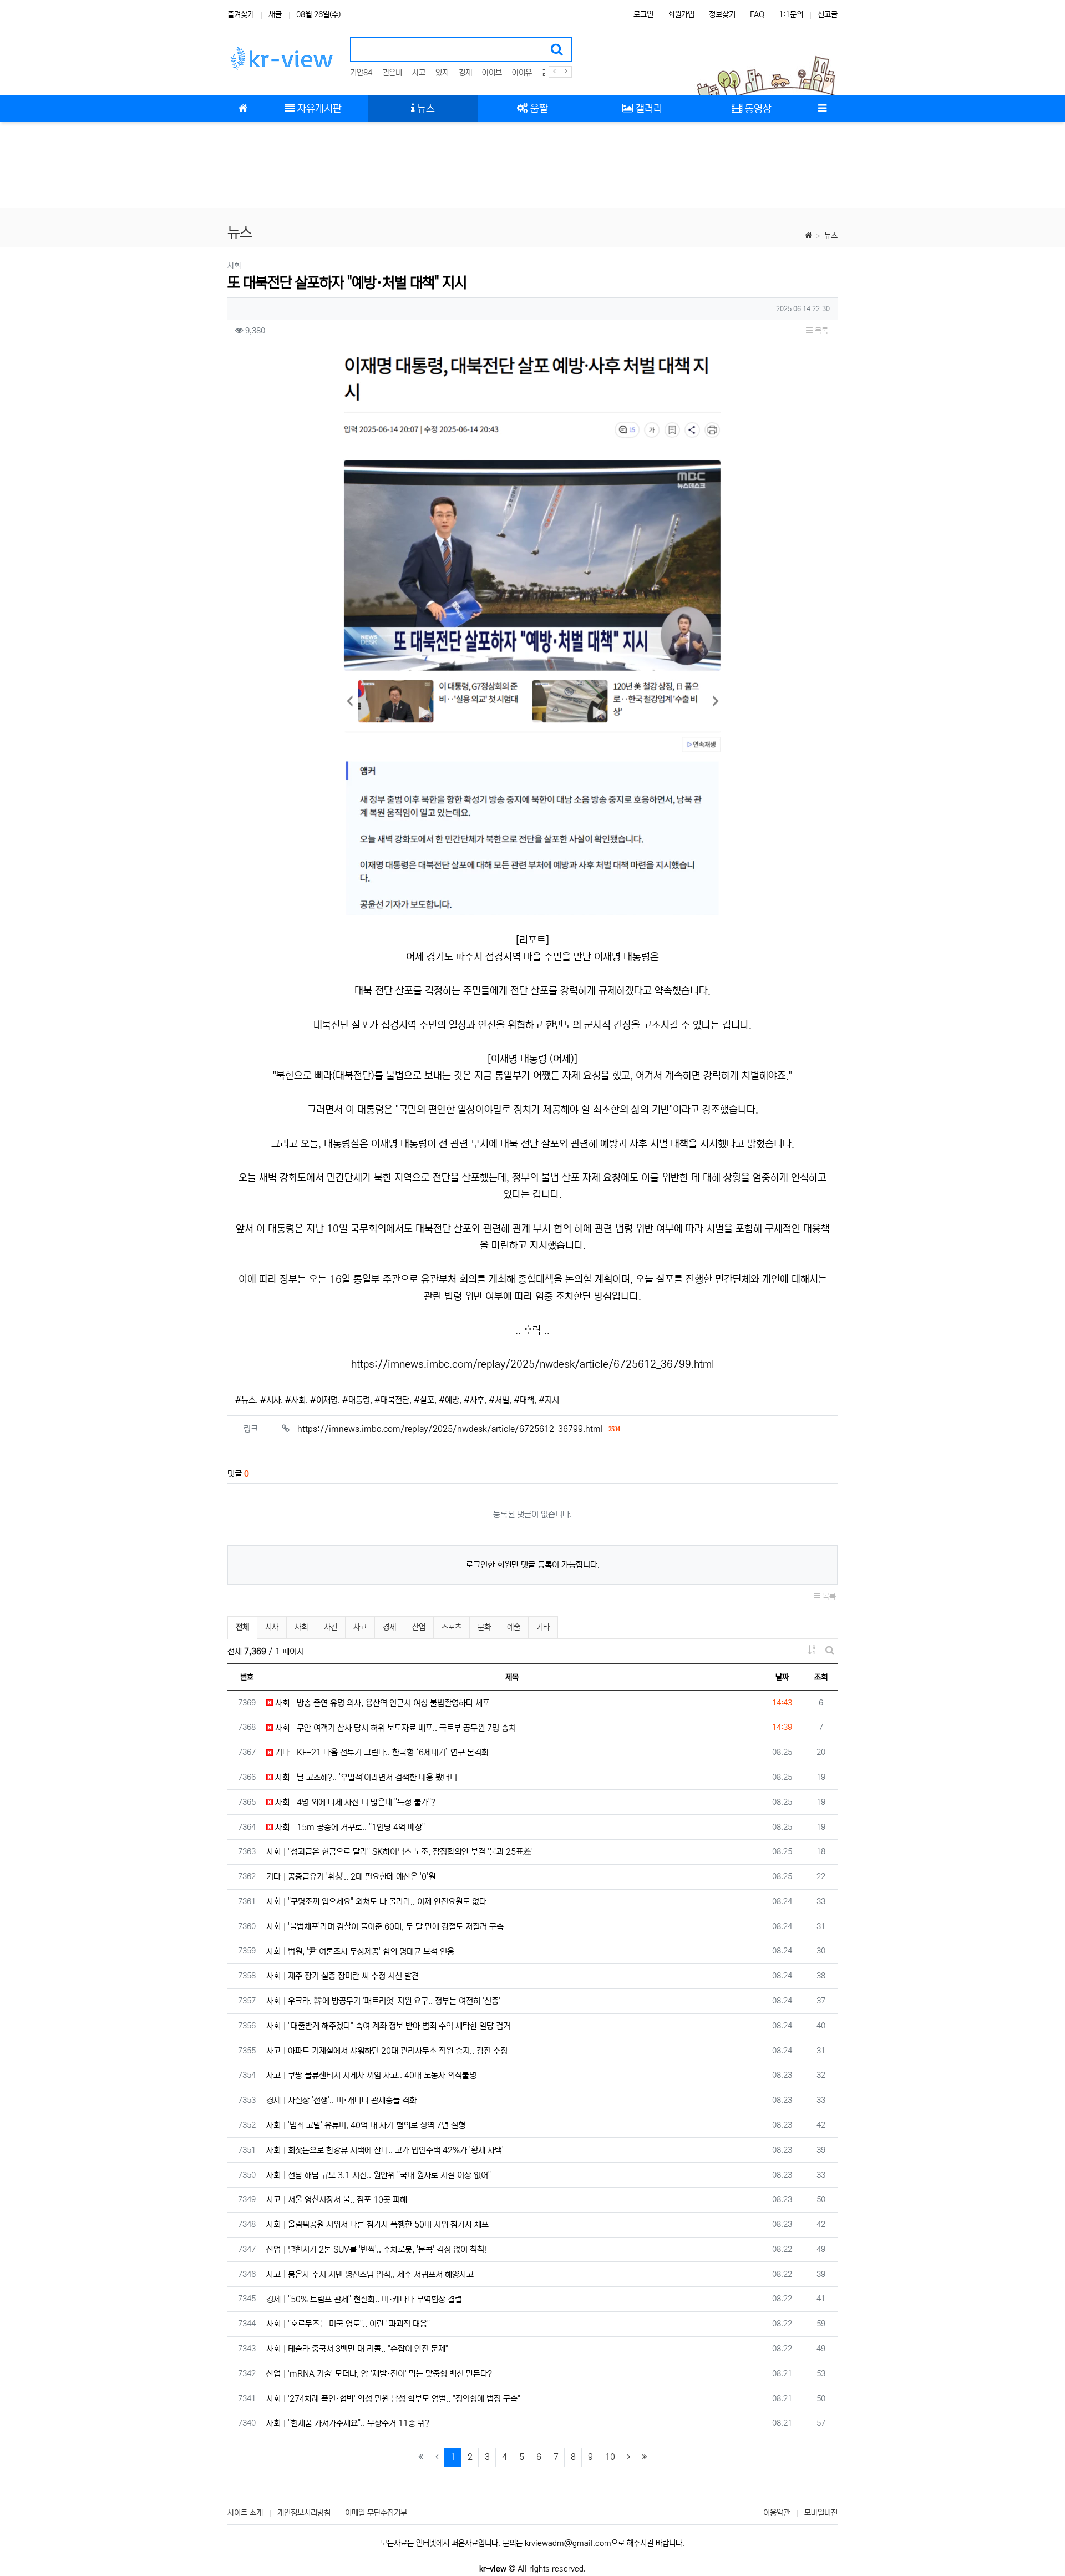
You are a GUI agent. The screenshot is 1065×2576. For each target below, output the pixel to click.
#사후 (474, 1400)
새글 (275, 14)
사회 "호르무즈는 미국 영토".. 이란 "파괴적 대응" (348, 2324)
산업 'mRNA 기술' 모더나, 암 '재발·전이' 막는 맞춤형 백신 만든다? (379, 2374)
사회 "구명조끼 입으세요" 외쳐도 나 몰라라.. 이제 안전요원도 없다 (376, 1902)
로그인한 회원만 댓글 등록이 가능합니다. (533, 1565)
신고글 (828, 14)
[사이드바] (822, 109)
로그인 (643, 14)
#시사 (270, 1400)
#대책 (524, 1400)
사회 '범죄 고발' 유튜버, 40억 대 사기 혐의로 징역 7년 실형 (366, 2125)
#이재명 (324, 1400)
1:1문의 (791, 14)
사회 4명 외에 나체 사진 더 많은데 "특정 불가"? (354, 1802)
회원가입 (681, 14)
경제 (465, 73)
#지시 (549, 1400)
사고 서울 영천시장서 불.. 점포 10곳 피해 (337, 2200)
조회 (821, 1677)
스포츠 (452, 1627)
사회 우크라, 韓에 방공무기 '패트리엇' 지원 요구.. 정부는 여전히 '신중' (383, 2001)
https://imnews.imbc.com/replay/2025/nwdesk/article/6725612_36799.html (533, 1364)
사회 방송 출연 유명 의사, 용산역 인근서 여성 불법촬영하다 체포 (381, 1703)
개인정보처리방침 (304, 2513)
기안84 (361, 73)
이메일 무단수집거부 (376, 2513)
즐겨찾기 (241, 14)
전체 (242, 1627)
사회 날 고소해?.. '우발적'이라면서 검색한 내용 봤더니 (365, 1777)
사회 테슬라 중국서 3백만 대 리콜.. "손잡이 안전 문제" (357, 2349)
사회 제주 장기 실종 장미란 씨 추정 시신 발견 (343, 1976)
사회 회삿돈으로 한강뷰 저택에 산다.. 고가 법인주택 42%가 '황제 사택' (385, 2150)
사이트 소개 (245, 2513)
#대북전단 (392, 1400)
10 (610, 2457)
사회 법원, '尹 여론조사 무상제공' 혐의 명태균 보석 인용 (360, 1952)
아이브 (492, 73)
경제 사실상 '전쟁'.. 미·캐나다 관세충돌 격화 (341, 2100)
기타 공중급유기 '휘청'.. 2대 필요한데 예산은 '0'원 (351, 1877)
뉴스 (831, 236)
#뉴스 (245, 1400)
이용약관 (777, 2513)
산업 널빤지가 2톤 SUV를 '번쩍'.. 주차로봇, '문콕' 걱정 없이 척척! (376, 2249)
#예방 (449, 1400)
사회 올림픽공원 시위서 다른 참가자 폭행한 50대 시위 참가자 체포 (377, 2225)
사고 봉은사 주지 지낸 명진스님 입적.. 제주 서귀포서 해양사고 (370, 2274)
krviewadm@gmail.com (568, 2543)
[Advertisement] (532, 166)
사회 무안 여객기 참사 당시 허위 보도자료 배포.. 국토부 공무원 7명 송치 (394, 1728)
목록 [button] (820, 331)
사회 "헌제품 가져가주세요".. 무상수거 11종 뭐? (348, 2423)
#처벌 (499, 1400)
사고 (419, 73)
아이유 (522, 73)
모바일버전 (821, 2513)
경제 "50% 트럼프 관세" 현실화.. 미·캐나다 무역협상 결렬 (364, 2299)
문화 (484, 1627)
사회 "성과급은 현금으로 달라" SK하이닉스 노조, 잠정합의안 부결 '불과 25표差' (400, 1852)
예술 (514, 1627)
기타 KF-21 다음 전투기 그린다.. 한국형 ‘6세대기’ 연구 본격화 (381, 1752)
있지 (442, 73)
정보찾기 (722, 14)
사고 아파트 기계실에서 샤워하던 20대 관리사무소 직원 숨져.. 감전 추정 (387, 2051)
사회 (301, 1627)
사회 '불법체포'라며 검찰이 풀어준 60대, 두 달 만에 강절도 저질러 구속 (385, 1927)
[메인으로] (243, 109)
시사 (272, 1627)
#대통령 (356, 1400)
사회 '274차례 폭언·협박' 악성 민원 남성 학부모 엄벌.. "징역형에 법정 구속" (393, 2399)
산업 (419, 1627)
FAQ (757, 14)
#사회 (295, 1400)
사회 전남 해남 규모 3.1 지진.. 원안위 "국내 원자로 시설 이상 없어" (379, 2175)
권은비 (392, 73)
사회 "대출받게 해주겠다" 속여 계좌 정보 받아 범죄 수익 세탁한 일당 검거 (388, 2026)
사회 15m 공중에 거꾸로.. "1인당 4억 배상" (349, 1827)
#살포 (424, 1400)
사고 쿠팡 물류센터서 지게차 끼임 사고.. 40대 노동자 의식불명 (371, 2075)
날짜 (782, 1677)
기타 (543, 1627)
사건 (331, 1627)
